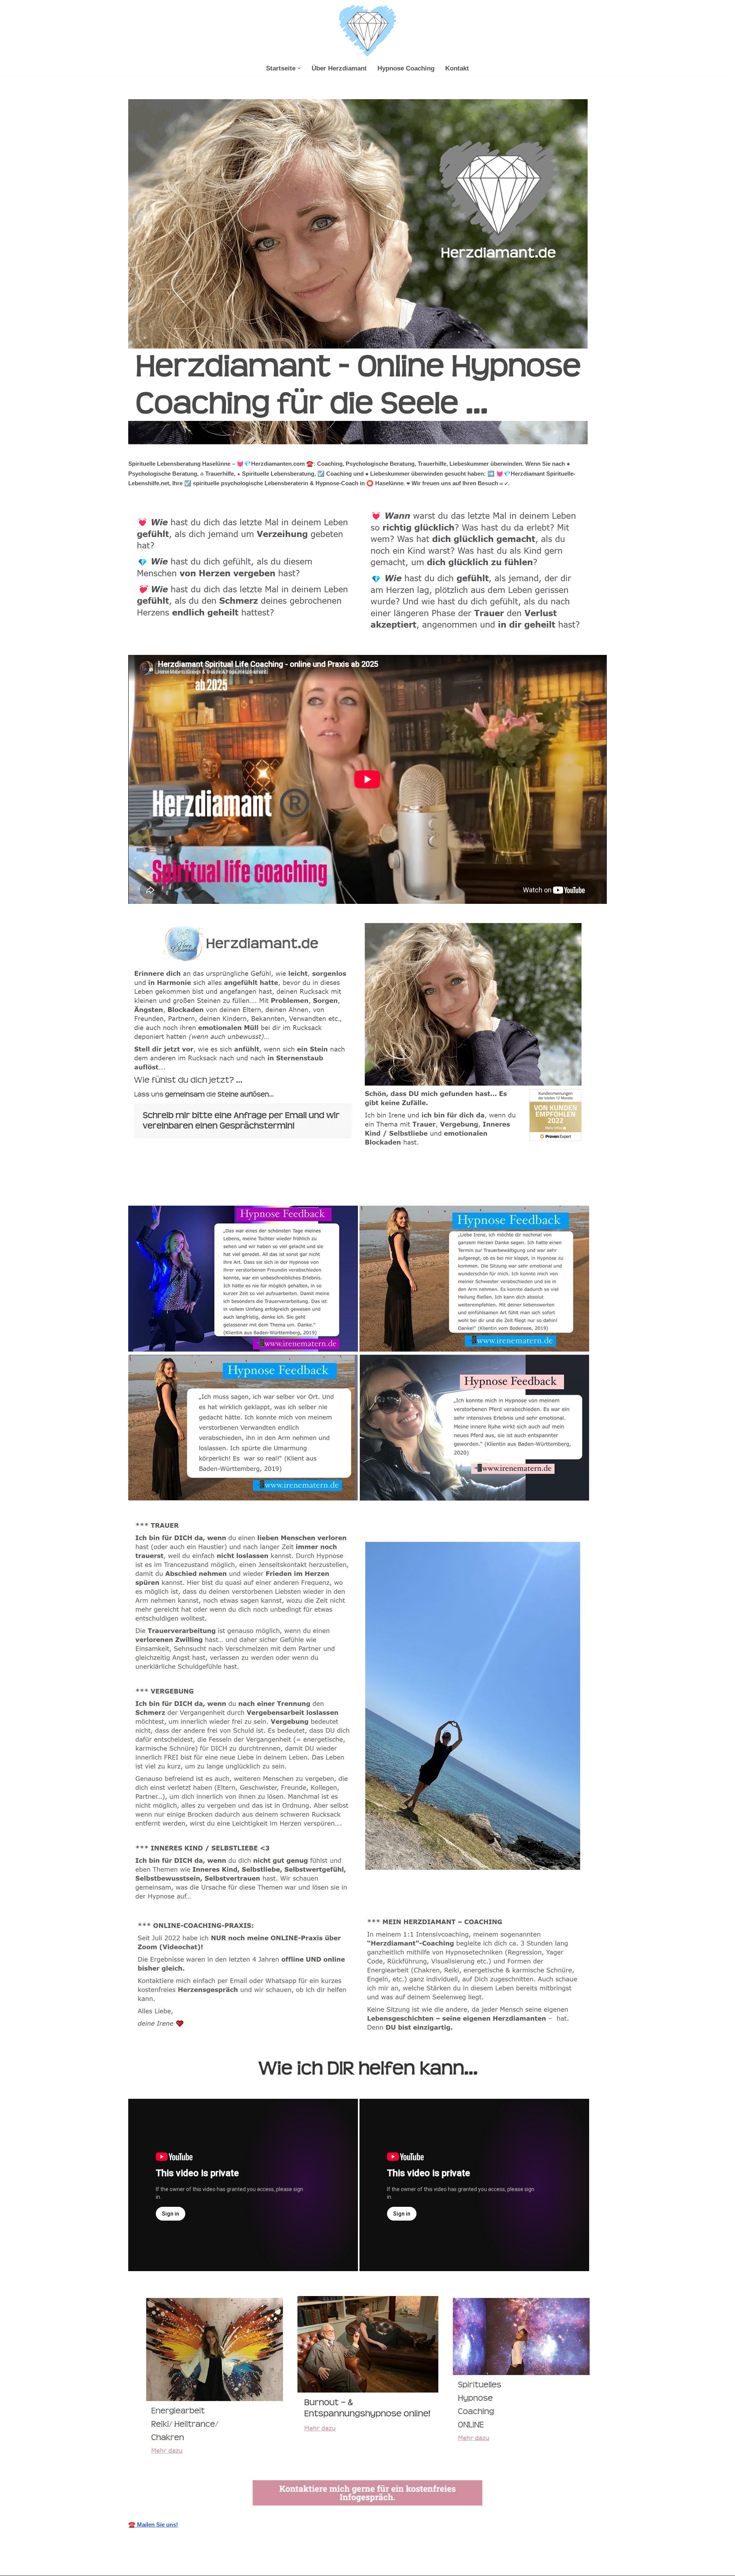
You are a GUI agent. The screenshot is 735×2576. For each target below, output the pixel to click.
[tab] (218, 1189)
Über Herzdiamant (339, 68)
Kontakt (457, 68)
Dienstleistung (341, 1189)
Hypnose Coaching (406, 68)
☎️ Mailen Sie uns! (153, 2524)
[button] (299, 68)
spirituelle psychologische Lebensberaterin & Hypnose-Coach (218, 1189)
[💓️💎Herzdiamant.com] (367, 31)
